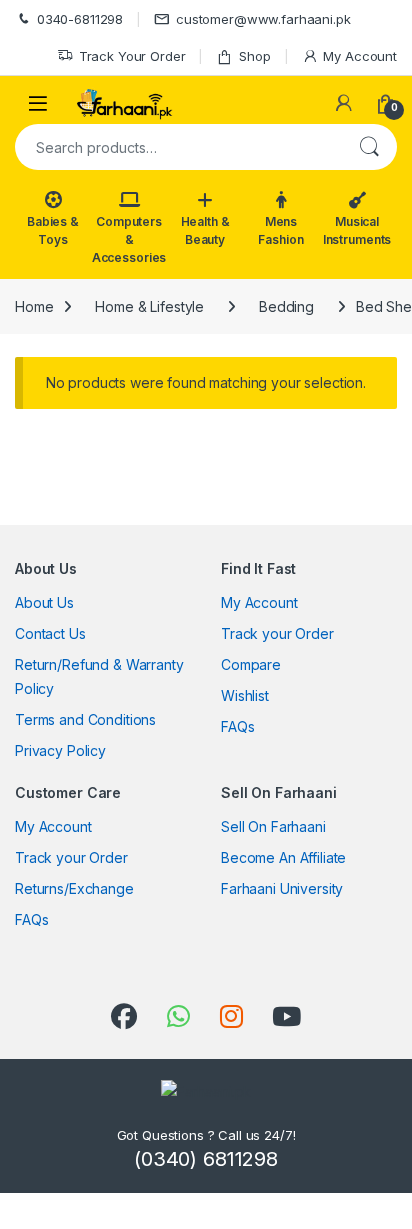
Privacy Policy (60, 750)
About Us (44, 602)
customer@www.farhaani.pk (263, 19)
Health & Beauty (205, 230)
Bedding (286, 306)
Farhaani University (282, 888)
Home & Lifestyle (149, 306)
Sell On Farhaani (273, 826)
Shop (254, 56)
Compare (251, 664)
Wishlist (245, 695)
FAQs (237, 726)
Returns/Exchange (74, 888)
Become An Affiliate (283, 857)
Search (369, 147)
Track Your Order (132, 56)
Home (34, 306)
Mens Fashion (280, 230)
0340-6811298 (80, 19)
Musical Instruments (357, 230)
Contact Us (50, 633)
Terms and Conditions (85, 719)
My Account (360, 56)
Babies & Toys (53, 230)
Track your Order (277, 633)
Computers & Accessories (129, 239)
